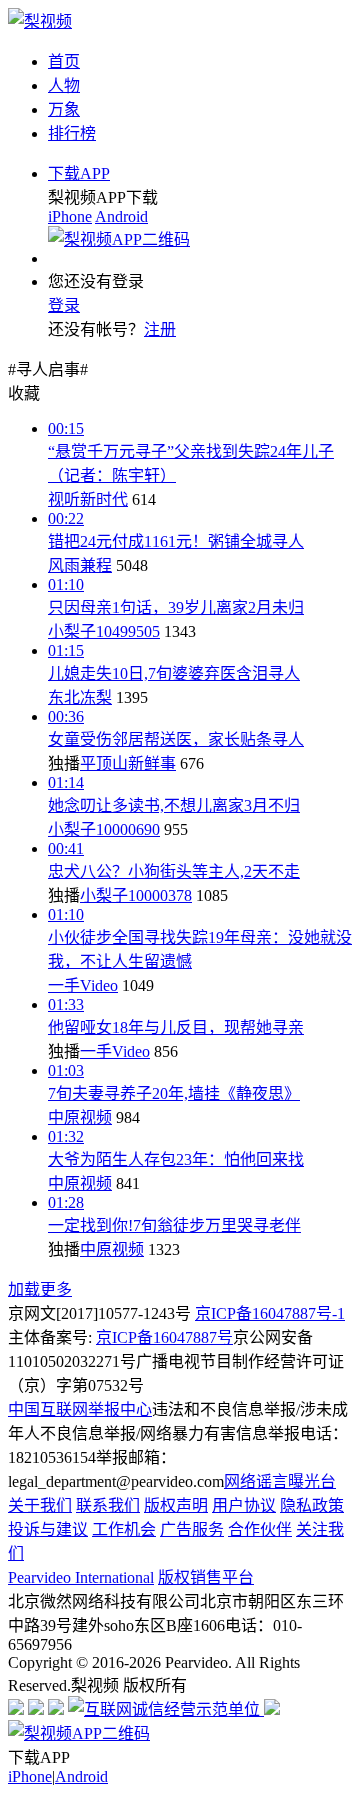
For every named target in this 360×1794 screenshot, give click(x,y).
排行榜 (72, 133)
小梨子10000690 (104, 829)
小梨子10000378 (136, 895)
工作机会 (124, 1529)
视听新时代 (88, 499)
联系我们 (108, 1505)
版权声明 (176, 1505)
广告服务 (192, 1529)
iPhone (70, 216)
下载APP (79, 173)
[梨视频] (40, 21)
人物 (64, 85)
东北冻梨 (80, 697)
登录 (64, 305)
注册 (160, 329)
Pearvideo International (81, 1577)
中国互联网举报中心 (80, 1409)
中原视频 (80, 1117)
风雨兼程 (80, 565)
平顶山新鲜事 (128, 763)
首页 (64, 61)
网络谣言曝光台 (280, 1481)
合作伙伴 (260, 1529)
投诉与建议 (48, 1529)
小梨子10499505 (104, 631)
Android (121, 216)
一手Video (83, 985)
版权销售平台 (206, 1577)
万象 (64, 109)
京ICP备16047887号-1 (270, 1313)
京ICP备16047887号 (164, 1337)
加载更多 (40, 1289)
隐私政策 (312, 1505)
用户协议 (244, 1505)
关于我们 (40, 1505)
